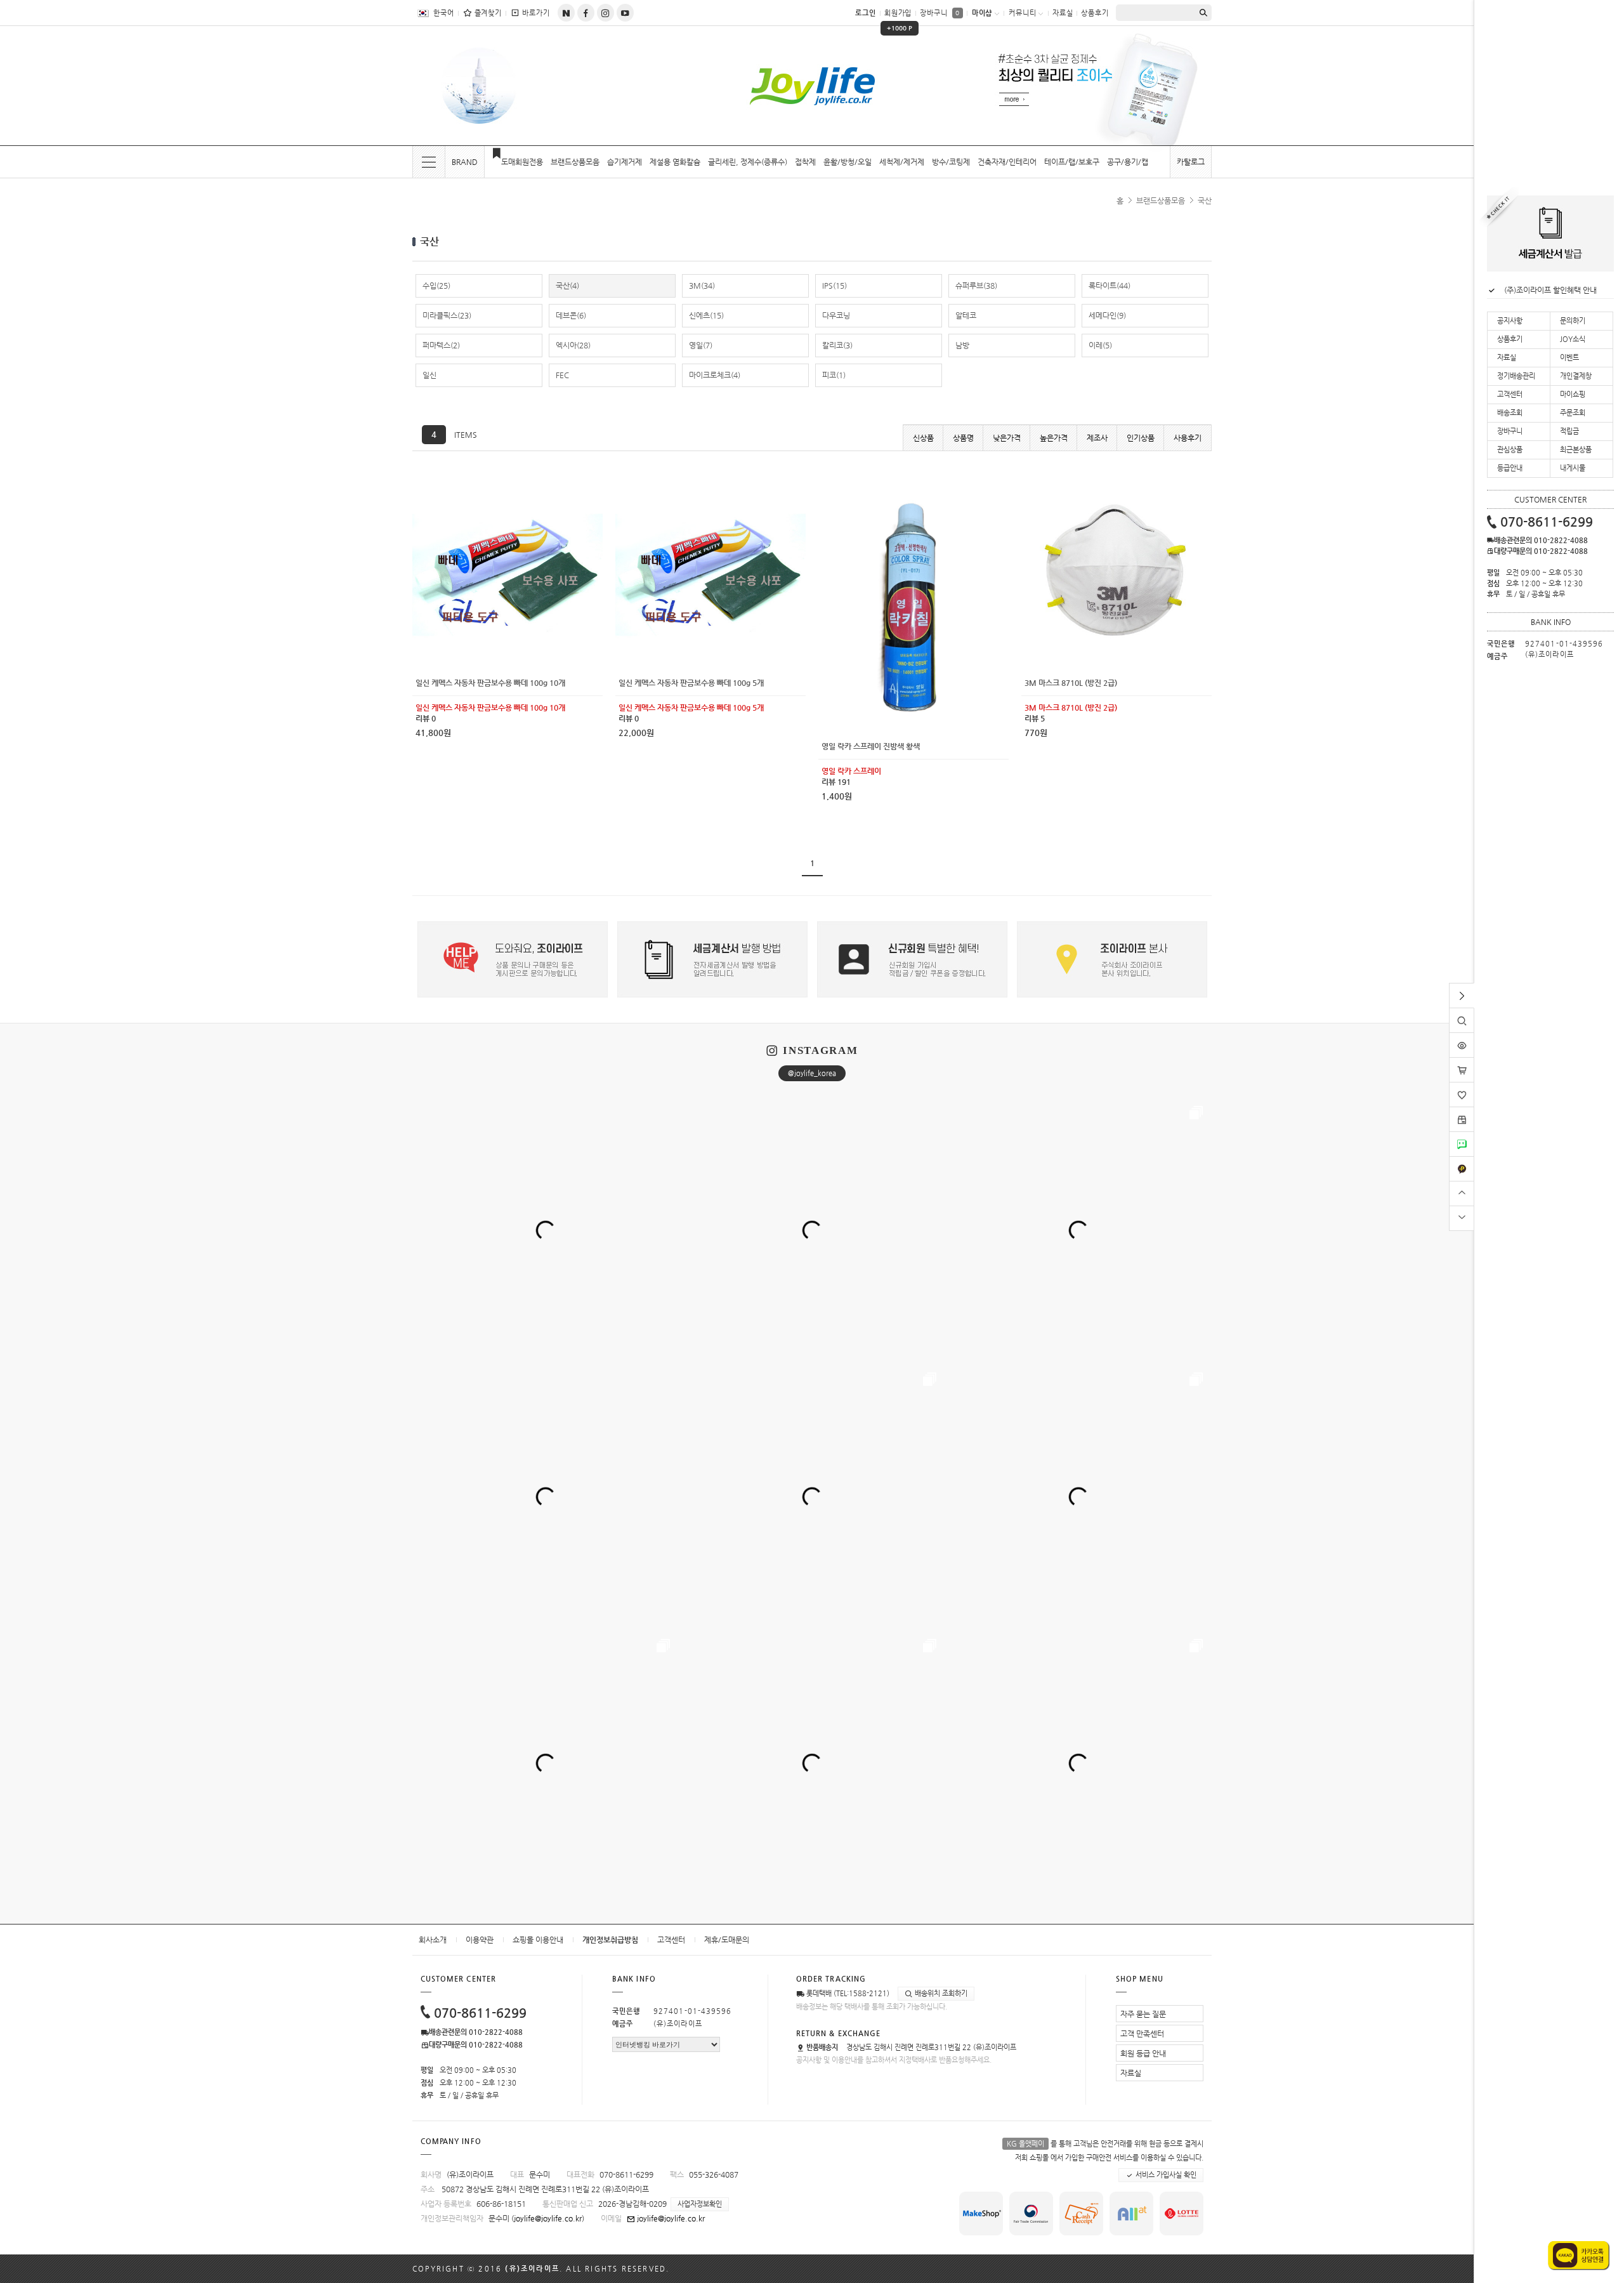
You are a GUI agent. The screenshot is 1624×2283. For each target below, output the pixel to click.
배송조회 (1510, 413)
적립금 (1569, 431)
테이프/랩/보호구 (1072, 162)
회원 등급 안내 (1143, 2053)
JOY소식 (1573, 339)
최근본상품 (1576, 450)
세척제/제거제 (902, 162)
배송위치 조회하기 (940, 1993)
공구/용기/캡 (1128, 162)
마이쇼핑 (1573, 394)
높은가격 (1054, 438)
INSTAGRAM (820, 1050)
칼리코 (837, 345)
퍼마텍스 (441, 345)
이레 (1100, 345)
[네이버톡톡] (1462, 1136)
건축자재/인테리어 (1007, 162)
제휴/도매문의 (727, 1940)
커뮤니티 (1023, 13)
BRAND (465, 162)
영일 (701, 345)
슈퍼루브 (976, 286)
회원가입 (899, 17)
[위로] (1462, 1192)
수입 (436, 286)
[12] (507, 484)
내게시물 (1573, 468)
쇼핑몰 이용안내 (538, 1940)
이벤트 (1569, 358)
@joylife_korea (812, 1073)
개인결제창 (1576, 376)
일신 (429, 375)
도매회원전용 (522, 162)
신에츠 (706, 315)
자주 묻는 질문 (1143, 2014)
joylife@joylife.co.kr (548, 2218)
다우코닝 (836, 315)
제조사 (1097, 438)
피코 (834, 375)
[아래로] (1462, 1217)
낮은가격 (1007, 438)
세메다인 (1107, 315)
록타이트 (1110, 286)
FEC (562, 375)
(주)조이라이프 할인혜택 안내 (1550, 290)
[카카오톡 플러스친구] (1462, 1161)
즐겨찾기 (488, 13)
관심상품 (1510, 450)
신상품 (923, 438)
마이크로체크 (715, 375)
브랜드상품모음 (575, 162)
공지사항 (1510, 321)
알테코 (966, 315)
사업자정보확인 (700, 2204)
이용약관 (480, 1940)
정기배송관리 (1516, 376)
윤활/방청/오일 (848, 162)
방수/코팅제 (951, 162)
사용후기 (1188, 438)
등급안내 (1510, 468)
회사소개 (433, 1940)
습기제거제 (625, 162)
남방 (962, 345)
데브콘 (571, 315)
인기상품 (1141, 438)
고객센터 (671, 1940)
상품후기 (1095, 13)
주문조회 (1573, 413)
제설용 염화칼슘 (675, 162)
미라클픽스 (447, 315)
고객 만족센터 (1142, 2034)
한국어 (444, 13)
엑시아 (573, 345)
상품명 (963, 438)
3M (702, 286)
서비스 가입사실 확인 (1165, 2175)
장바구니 (940, 13)
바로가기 (536, 13)
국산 (1205, 201)
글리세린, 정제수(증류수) (748, 162)
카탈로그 (1191, 162)
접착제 (805, 162)
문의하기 (1573, 321)
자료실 (1063, 13)
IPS (835, 286)
